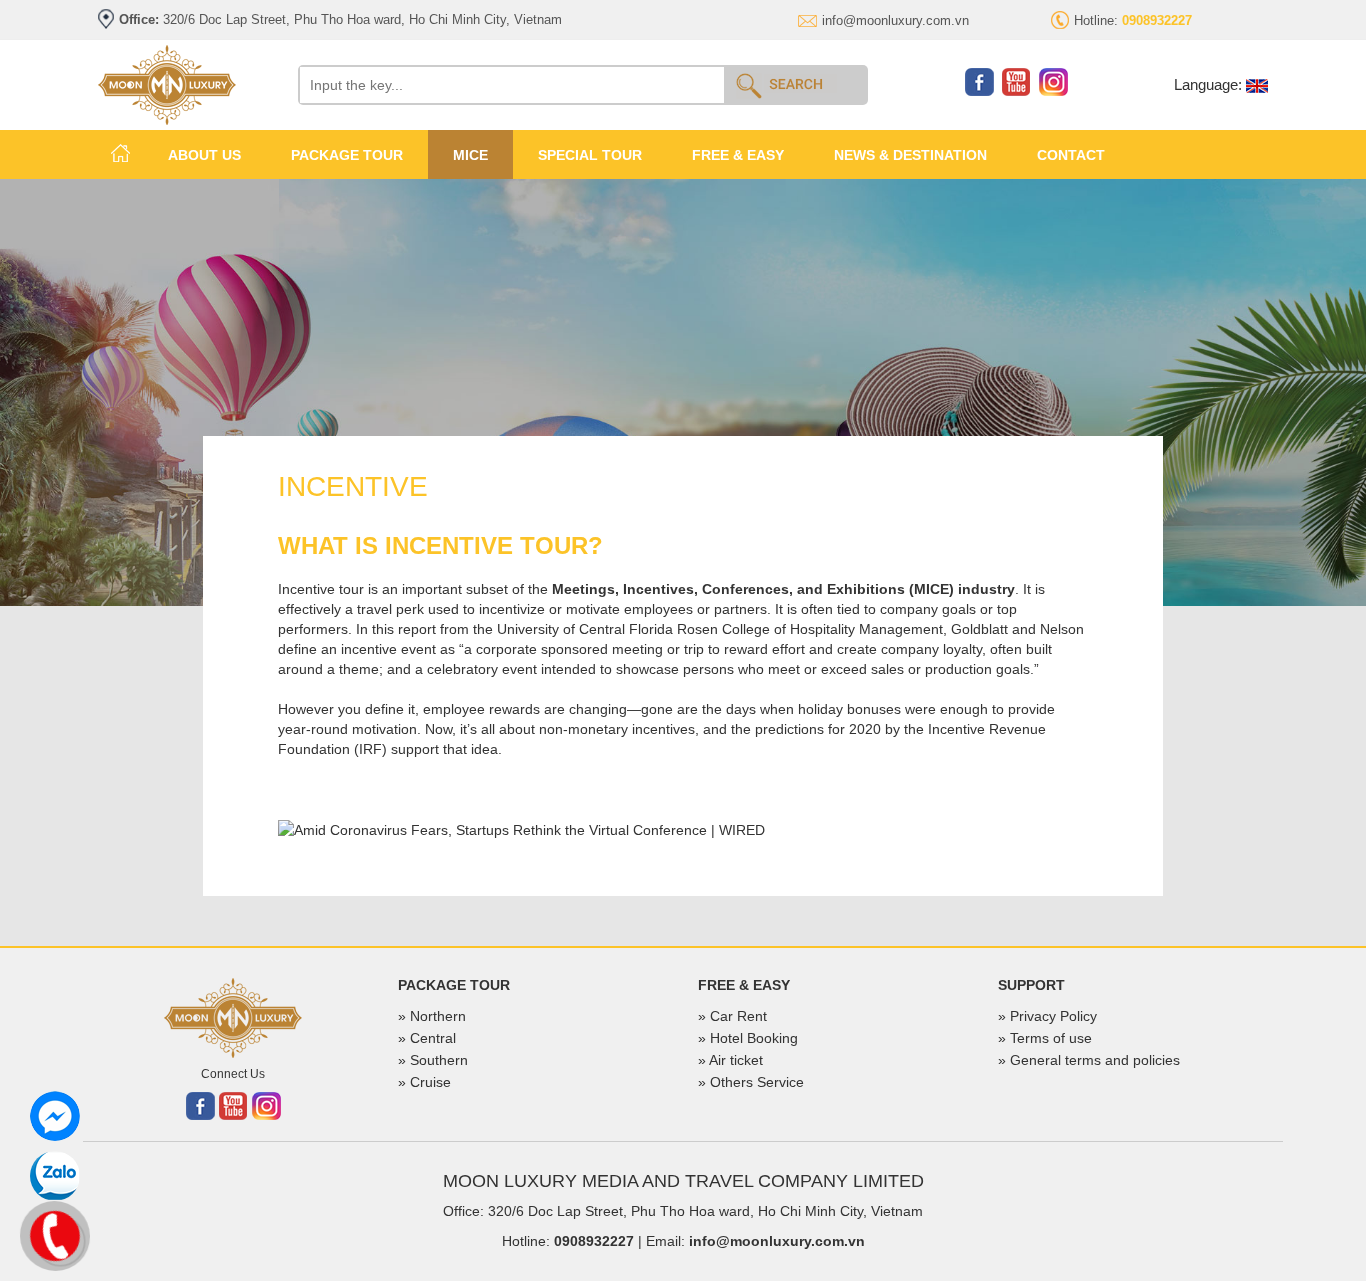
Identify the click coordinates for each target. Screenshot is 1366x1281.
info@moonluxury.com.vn (895, 20)
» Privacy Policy (1047, 1016)
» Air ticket (730, 1060)
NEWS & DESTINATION (910, 155)
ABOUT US (204, 155)
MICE (470, 155)
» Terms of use (1045, 1038)
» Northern (432, 1016)
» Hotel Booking (748, 1038)
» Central (427, 1038)
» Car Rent (732, 1016)
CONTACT (1071, 155)
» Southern (433, 1060)
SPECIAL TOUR (590, 155)
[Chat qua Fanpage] (55, 1116)
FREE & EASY (738, 155)
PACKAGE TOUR (347, 155)
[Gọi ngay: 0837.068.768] (55, 1233)
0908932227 (594, 1241)
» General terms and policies (1089, 1060)
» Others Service (751, 1082)
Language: (1210, 85)
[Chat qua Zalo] (55, 1176)
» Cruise (424, 1082)
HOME (120, 153)
